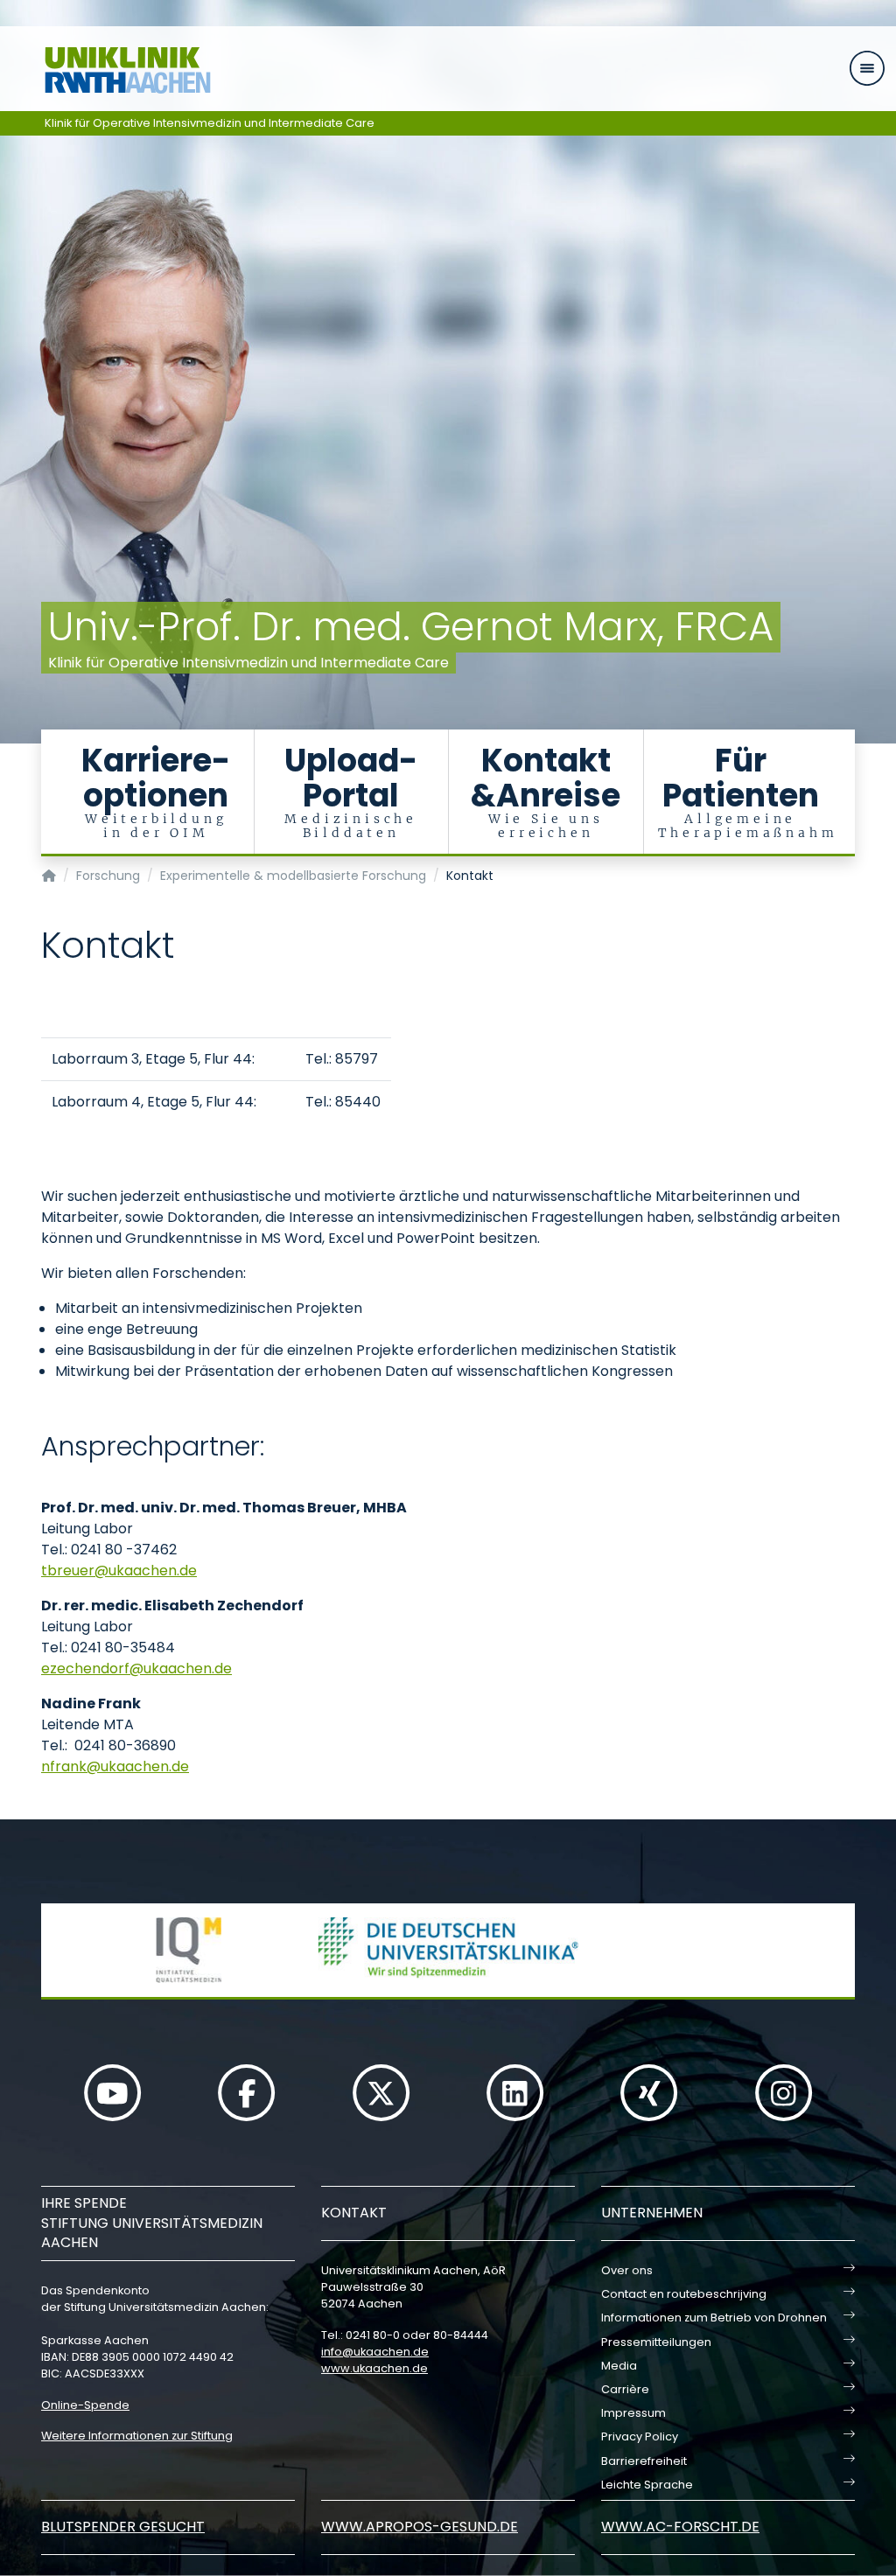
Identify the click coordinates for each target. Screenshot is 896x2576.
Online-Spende (85, 2405)
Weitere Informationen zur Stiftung (137, 2436)
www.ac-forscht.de (680, 2527)
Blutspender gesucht (123, 2527)
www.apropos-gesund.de (420, 2527)
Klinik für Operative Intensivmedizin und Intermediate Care (210, 123)
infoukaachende (375, 2352)
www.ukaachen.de (374, 2368)
